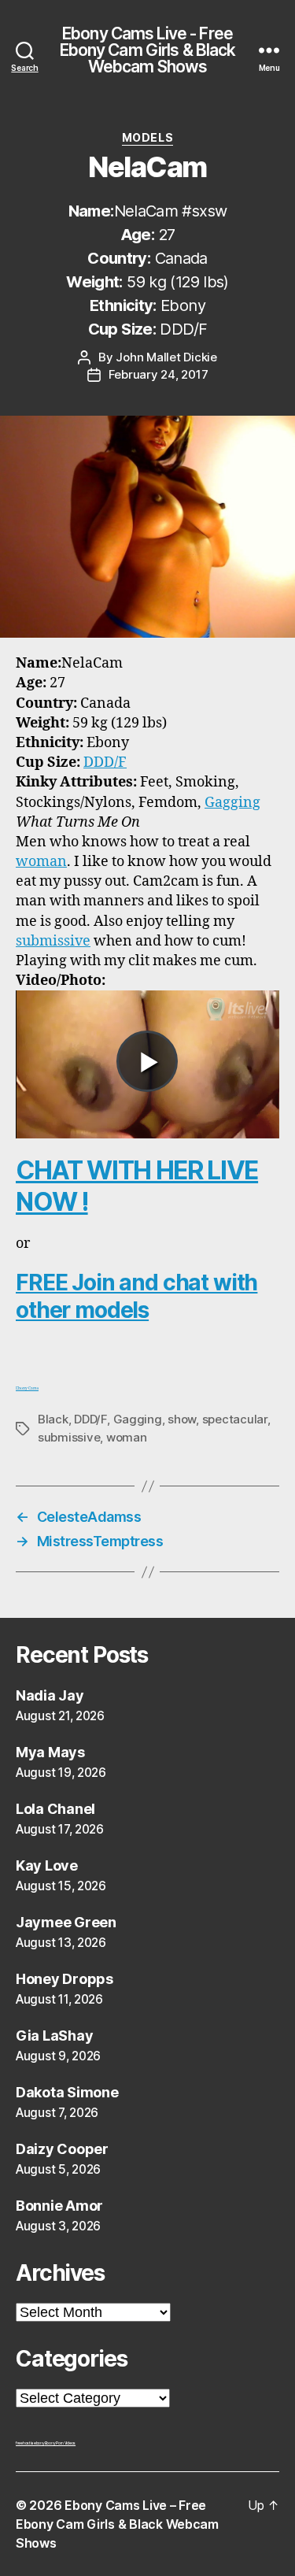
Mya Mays (50, 1752)
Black (53, 1419)
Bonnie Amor (59, 2206)
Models (147, 137)
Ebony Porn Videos (60, 2443)
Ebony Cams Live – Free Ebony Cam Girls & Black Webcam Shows (117, 2524)
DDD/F (105, 762)
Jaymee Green (66, 1922)
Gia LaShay (54, 2036)
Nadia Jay (50, 1695)
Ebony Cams (27, 1388)
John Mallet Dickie (166, 357)
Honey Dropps (65, 1979)
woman (41, 862)
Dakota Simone (67, 2092)
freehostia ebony (30, 2443)
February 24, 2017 (159, 374)
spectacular (235, 1419)
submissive (53, 941)
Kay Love (47, 1865)
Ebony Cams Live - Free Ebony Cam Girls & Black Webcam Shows (148, 50)
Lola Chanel (55, 1809)
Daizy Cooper (62, 2149)
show (182, 1419)
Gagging (232, 803)
